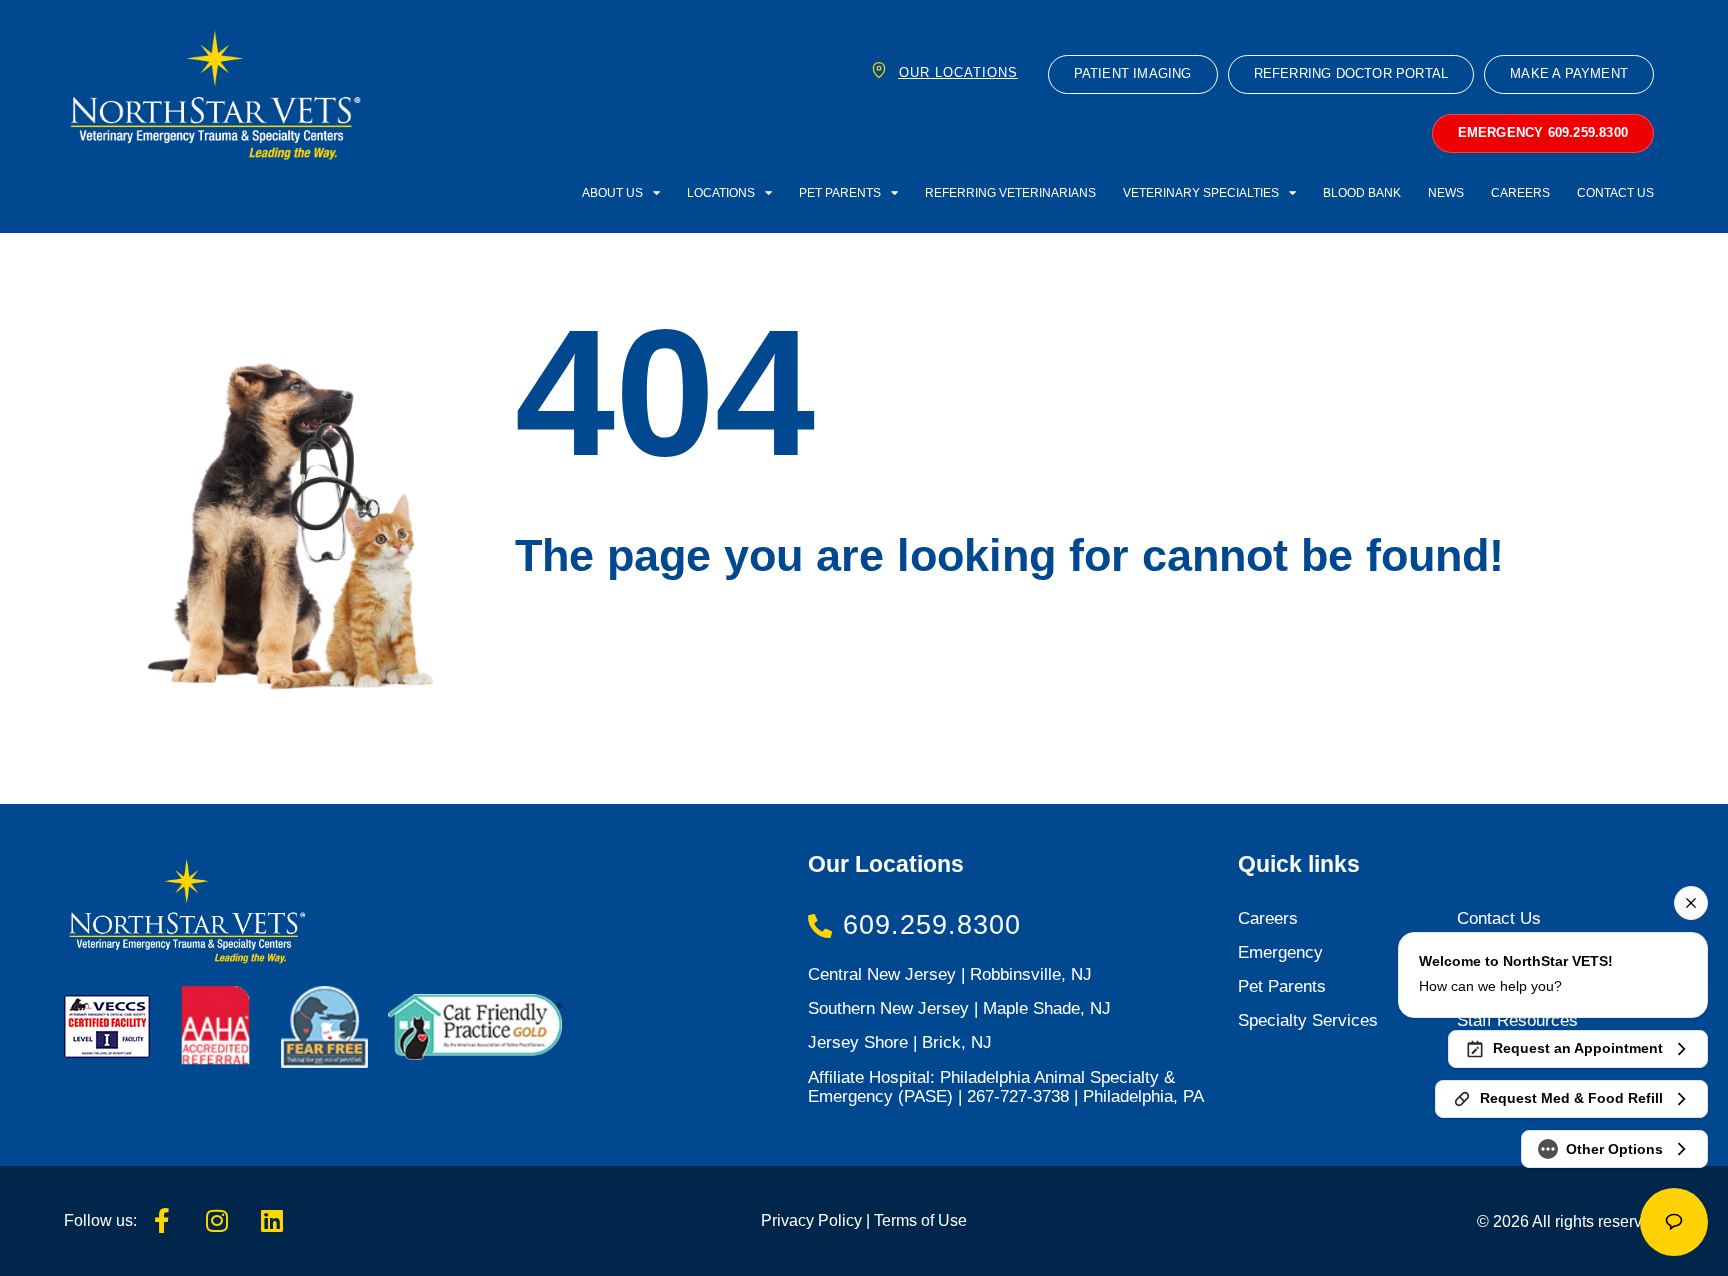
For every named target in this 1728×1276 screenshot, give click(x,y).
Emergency (1280, 952)
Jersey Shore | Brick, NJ (900, 1042)
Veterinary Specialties (1201, 192)
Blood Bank (1362, 192)
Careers (1520, 192)
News (1446, 192)
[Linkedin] (272, 1221)
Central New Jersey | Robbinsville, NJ (950, 974)
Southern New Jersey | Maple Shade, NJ (959, 1008)
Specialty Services (1308, 1020)
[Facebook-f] (162, 1221)
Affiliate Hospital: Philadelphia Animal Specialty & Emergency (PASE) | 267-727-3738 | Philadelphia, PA (1006, 1087)
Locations (721, 192)
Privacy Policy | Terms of (847, 1220)
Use (950, 1220)
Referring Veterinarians (1010, 192)
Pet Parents (840, 192)
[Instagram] (217, 1221)
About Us (612, 192)
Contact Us (1615, 192)
